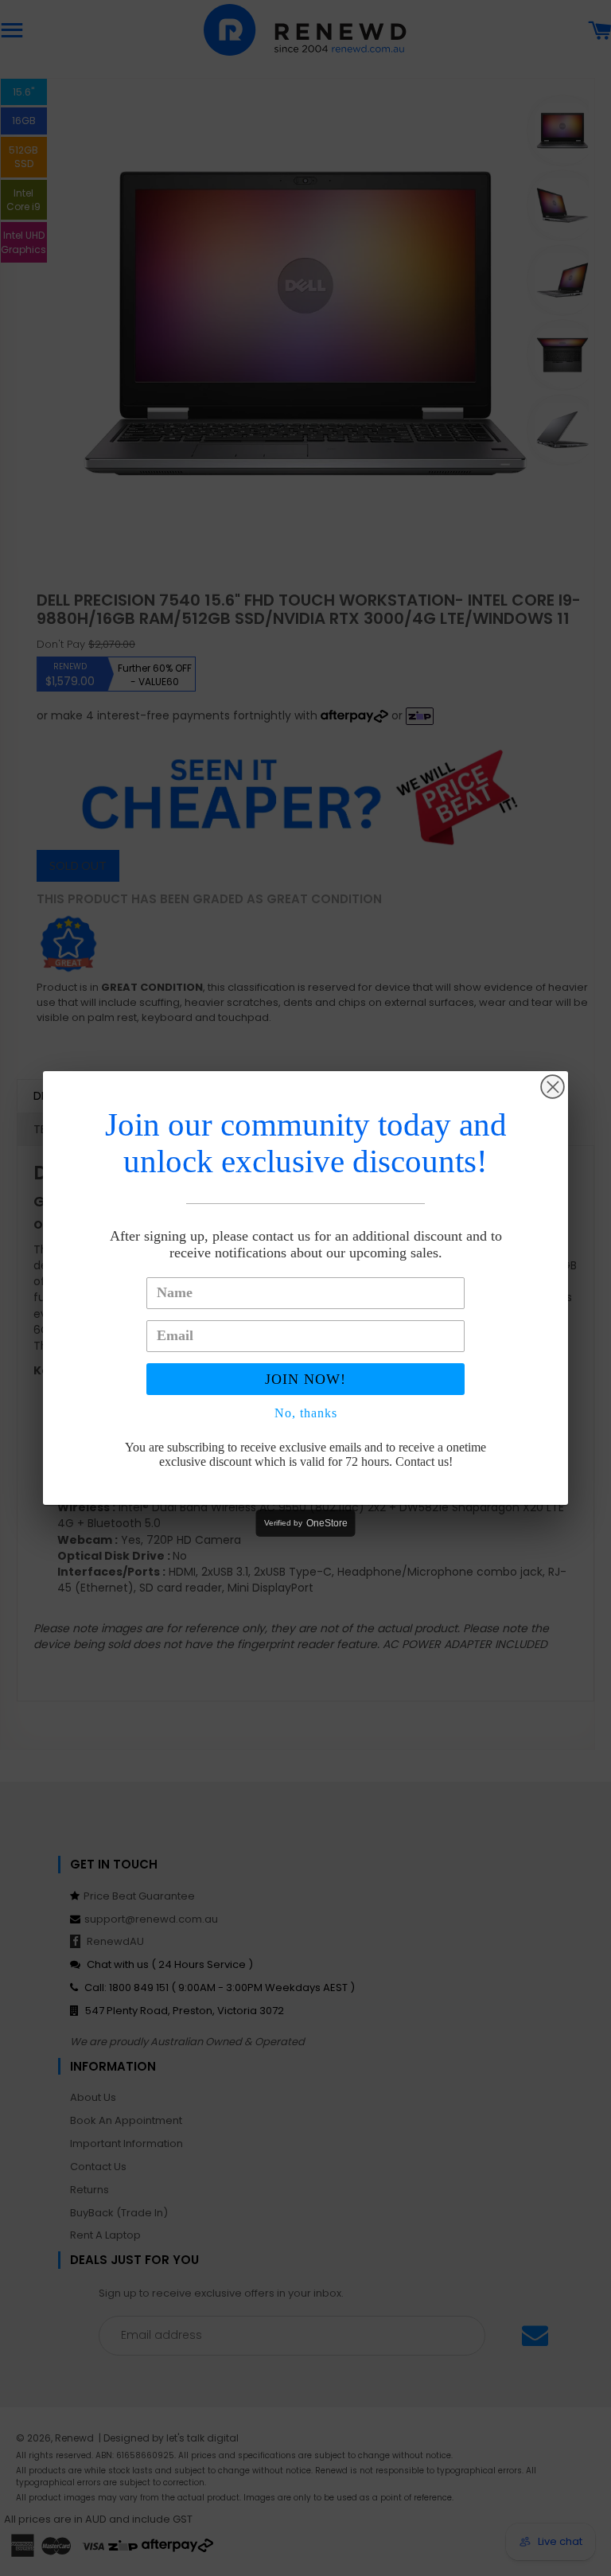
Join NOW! (305, 1379)
